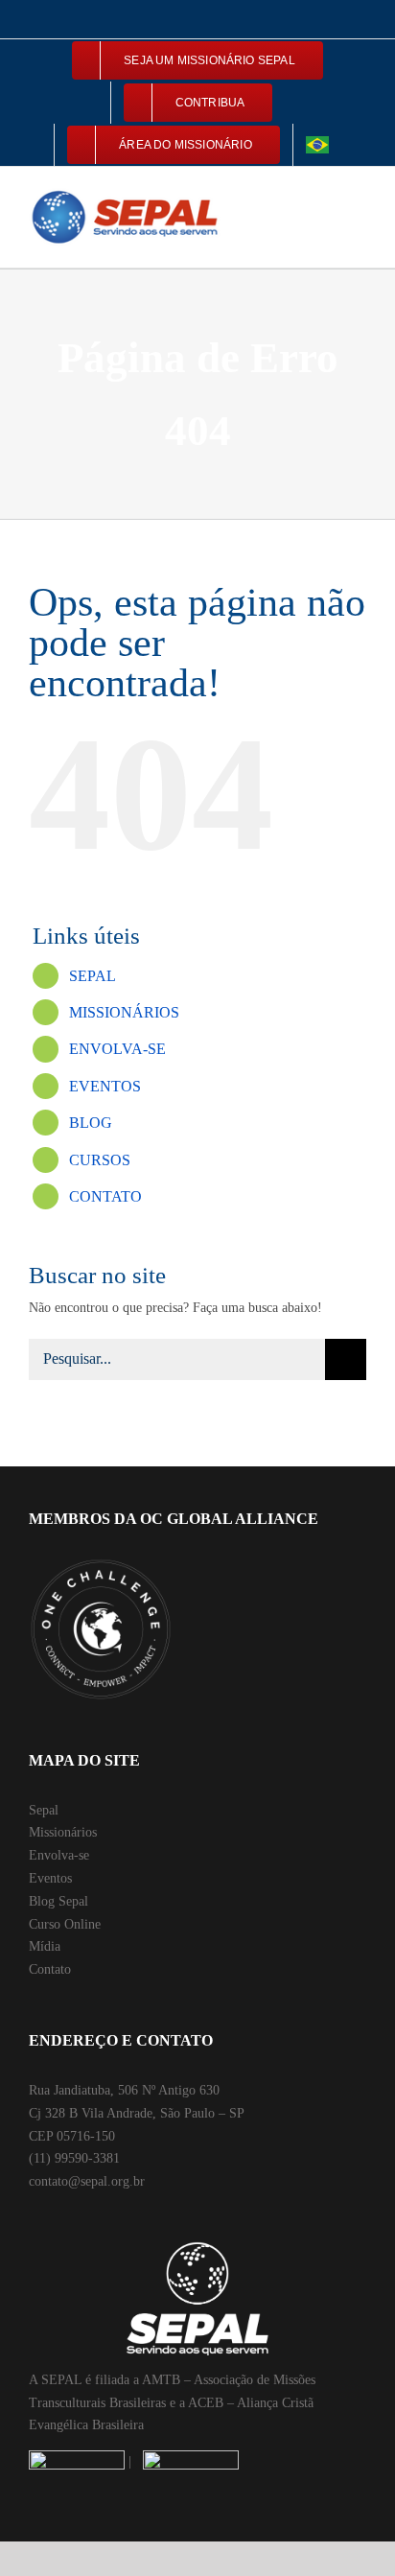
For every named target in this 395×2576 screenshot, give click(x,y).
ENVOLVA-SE (117, 1049)
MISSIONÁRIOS (124, 1012)
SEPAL (93, 976)
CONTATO (105, 1196)
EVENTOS (105, 1086)
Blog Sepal (58, 1901)
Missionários (63, 1832)
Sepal (44, 1810)
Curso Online (65, 1924)
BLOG (91, 1123)
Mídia (45, 1946)
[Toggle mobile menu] (359, 196)
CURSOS (100, 1160)
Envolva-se (59, 1855)
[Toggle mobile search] (324, 196)
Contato (50, 1969)
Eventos (50, 1878)
